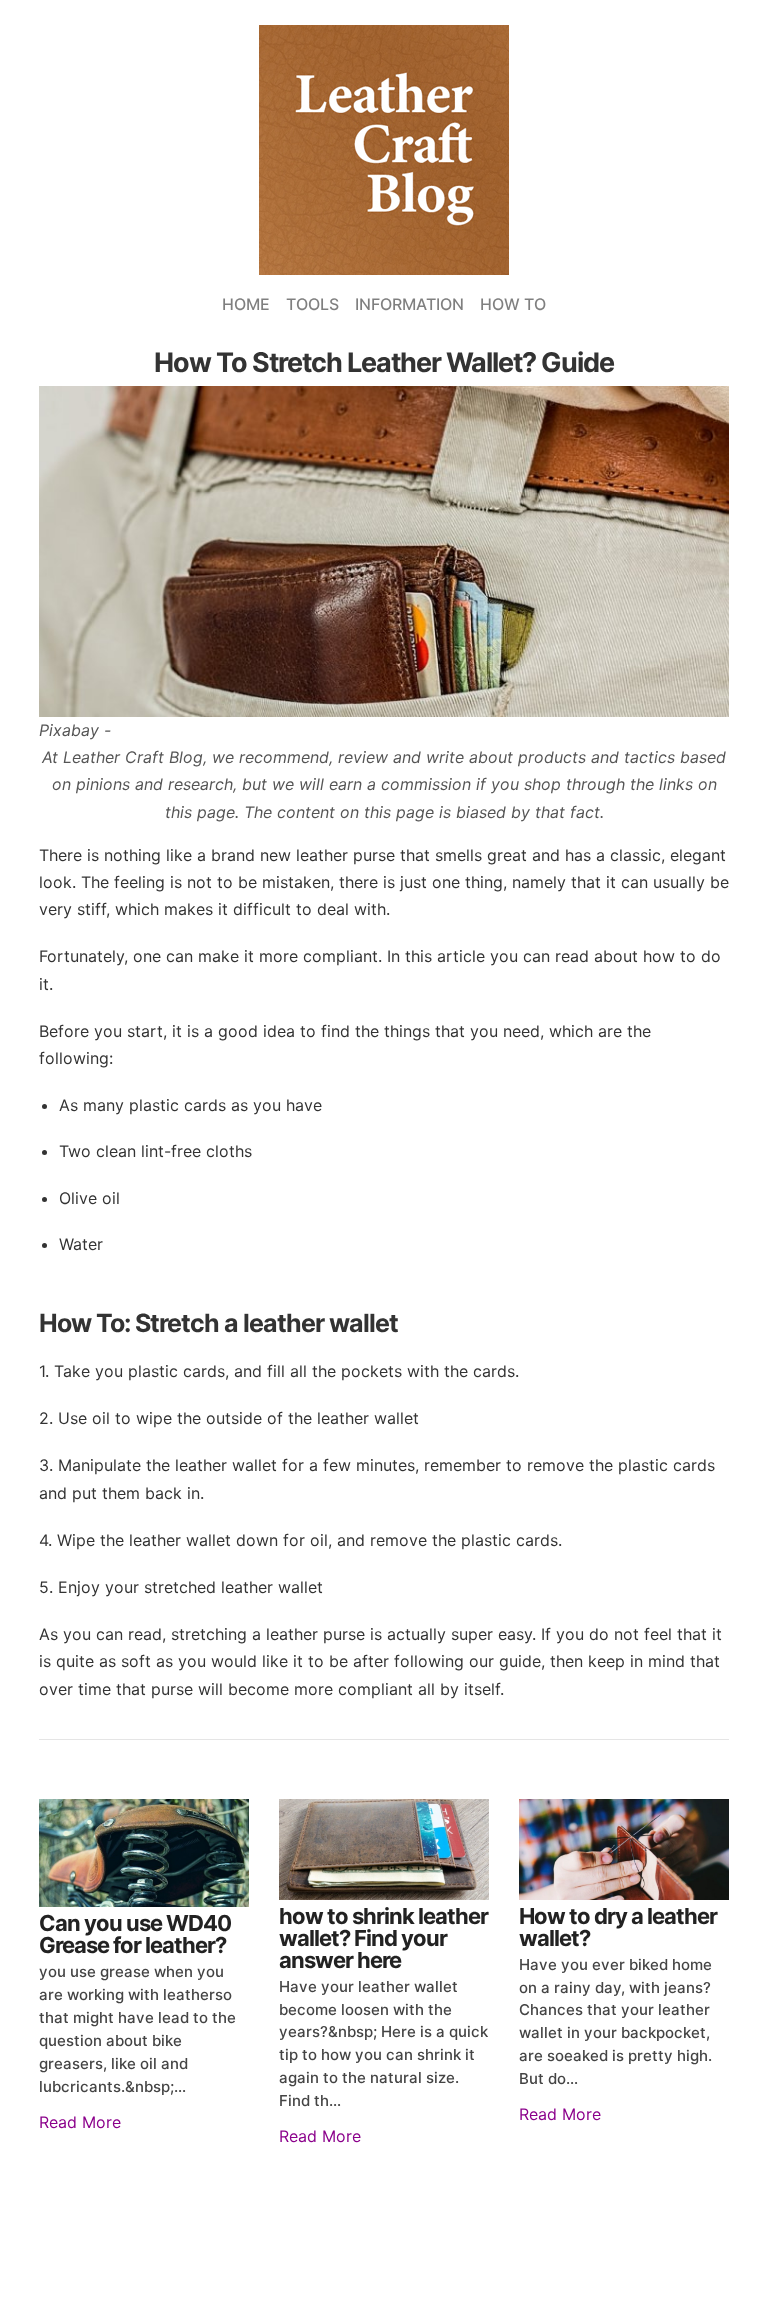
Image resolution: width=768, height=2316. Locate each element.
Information (409, 304)
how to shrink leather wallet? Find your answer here (383, 1938)
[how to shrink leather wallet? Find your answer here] (384, 1849)
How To (513, 304)
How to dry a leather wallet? (618, 1927)
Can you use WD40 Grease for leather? (135, 1934)
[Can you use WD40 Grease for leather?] (144, 1853)
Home (246, 304)
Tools (312, 304)
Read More (80, 2122)
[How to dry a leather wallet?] (624, 1849)
